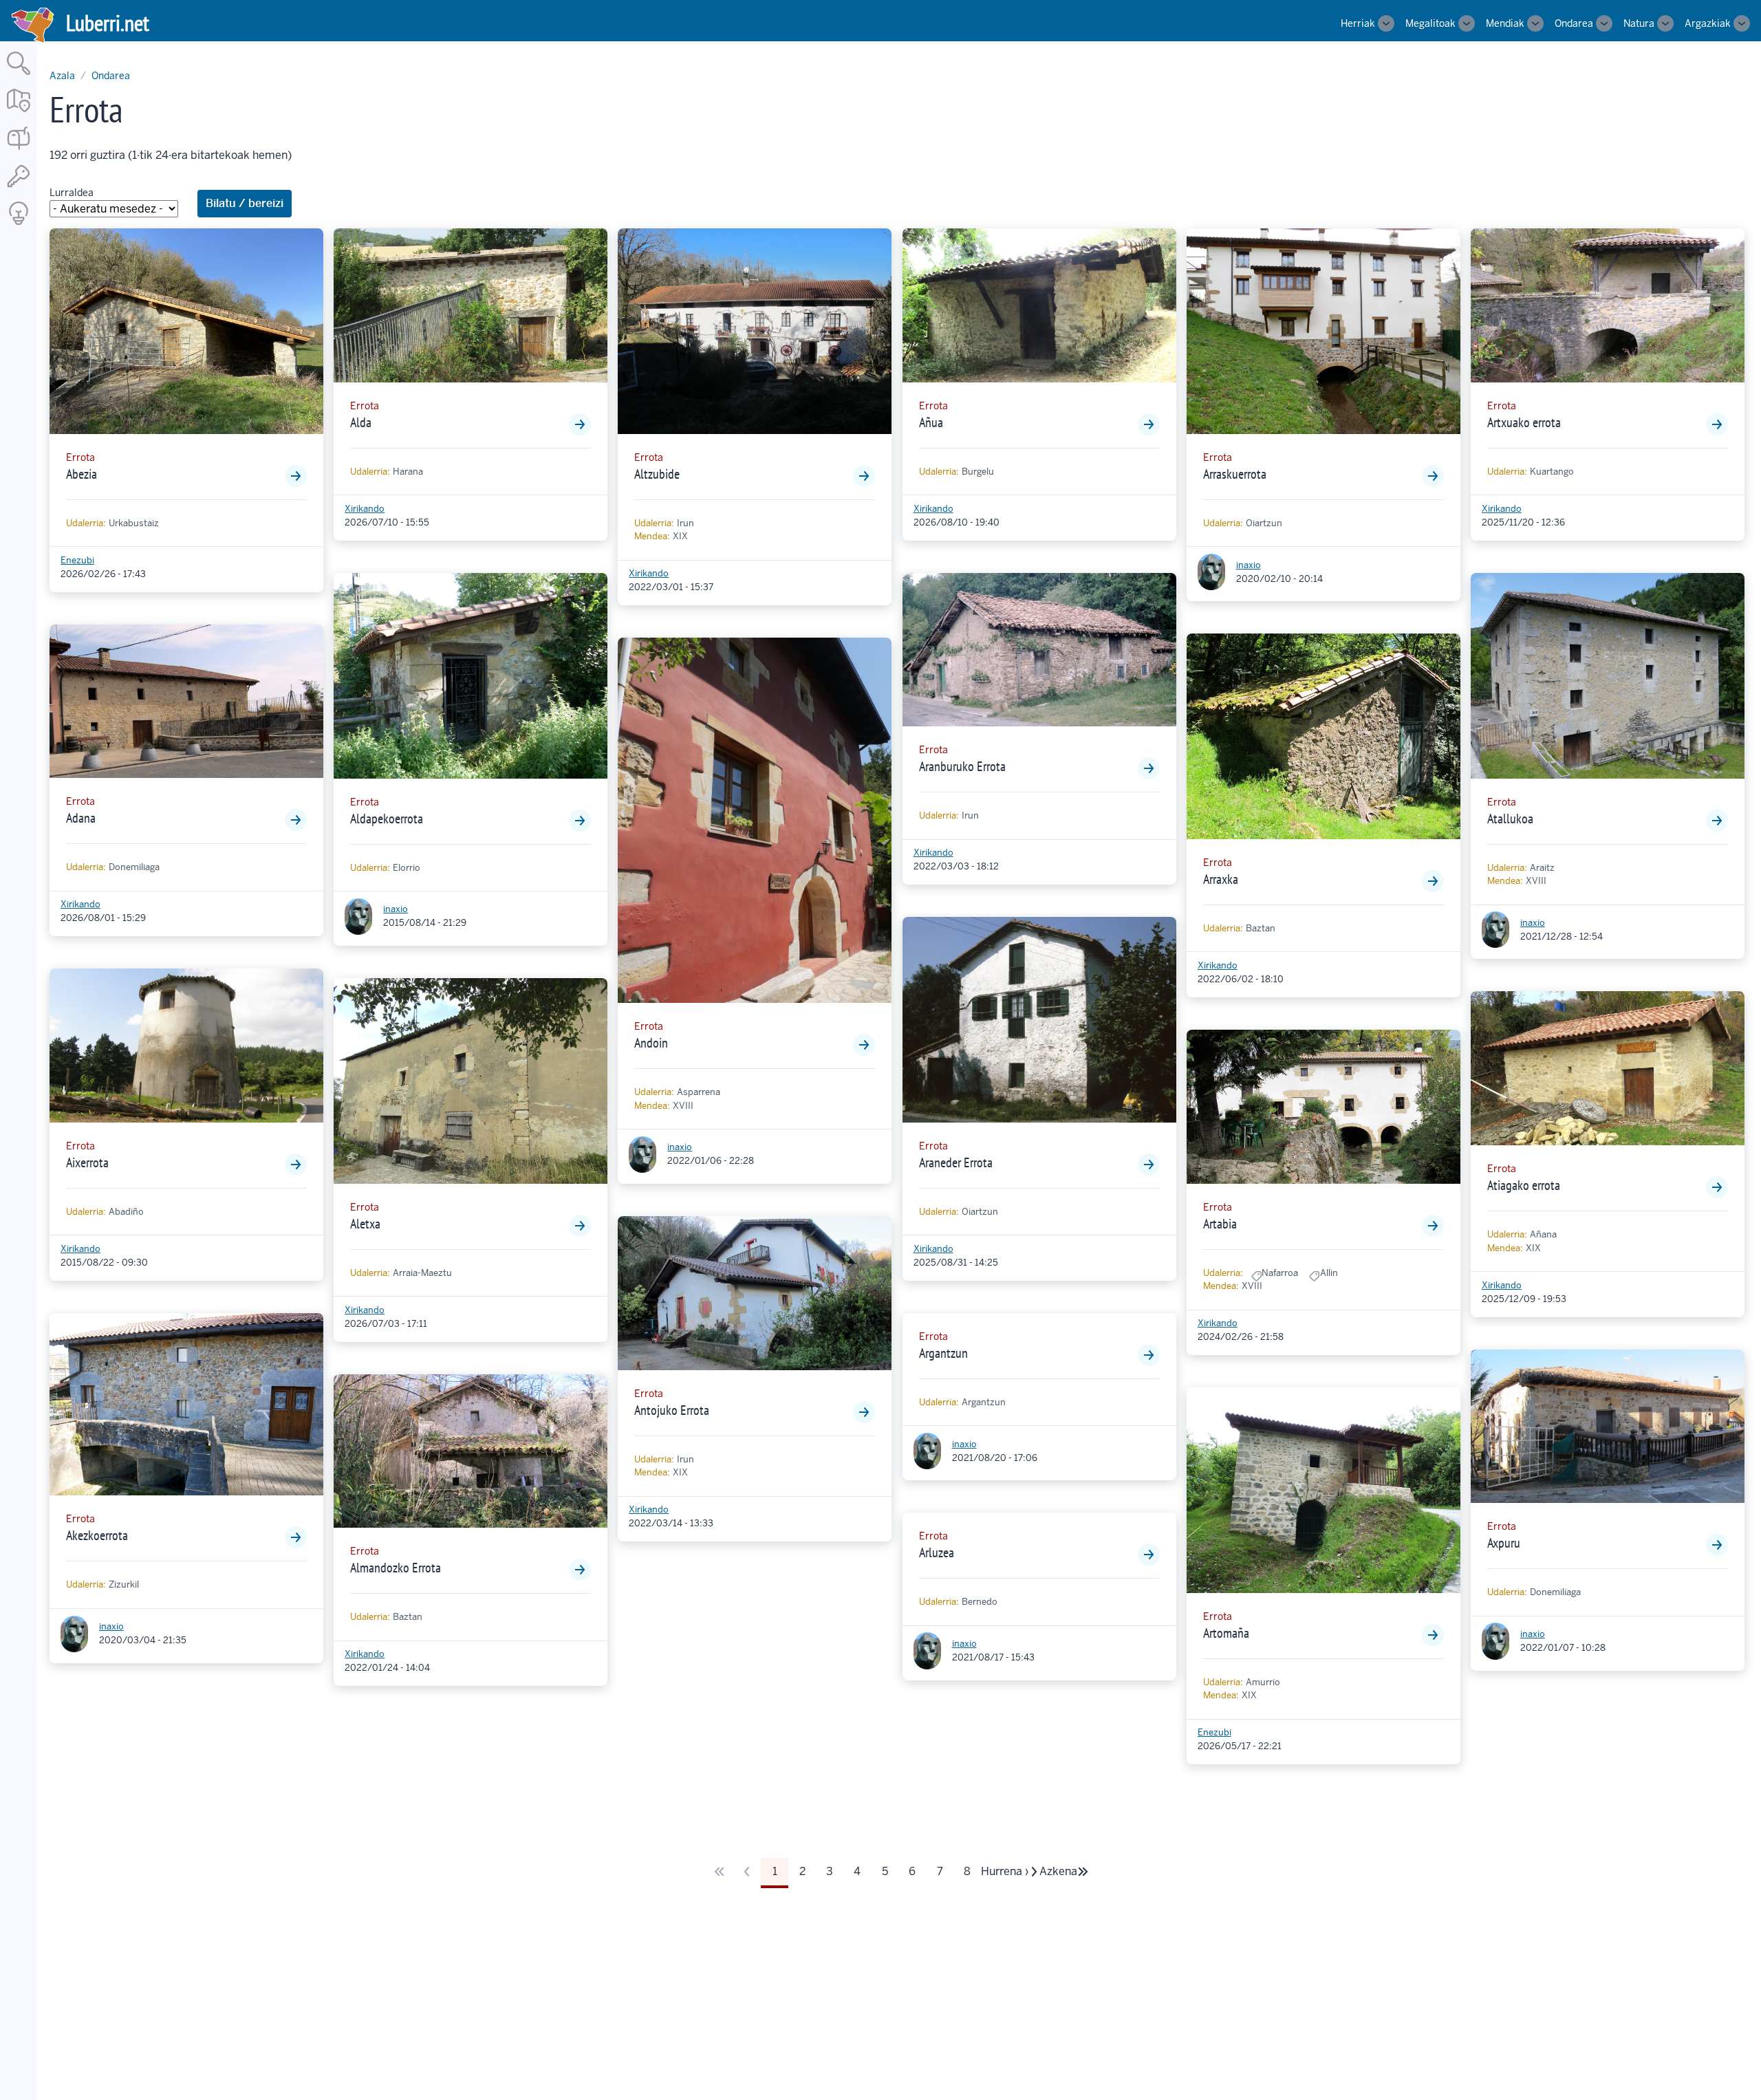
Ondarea (1574, 23)
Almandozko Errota (396, 1568)
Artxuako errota (1524, 422)
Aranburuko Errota (962, 766)
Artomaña (1226, 1633)
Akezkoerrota (97, 1535)
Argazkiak (1708, 23)
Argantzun (943, 1353)
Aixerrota (87, 1162)
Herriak (1358, 23)
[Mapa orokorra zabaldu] (19, 113)
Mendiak (1505, 23)
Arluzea (937, 1552)
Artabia (1220, 1224)
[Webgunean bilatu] (19, 76)
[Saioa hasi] (19, 188)
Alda (361, 422)
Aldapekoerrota (387, 819)
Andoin (651, 1043)
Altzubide (657, 474)
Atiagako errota (1524, 1185)
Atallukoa (1510, 819)
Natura (1639, 23)
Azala (62, 76)
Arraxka (1221, 879)
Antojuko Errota (672, 1410)
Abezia (82, 474)
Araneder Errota (956, 1162)
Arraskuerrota (1235, 474)
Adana (81, 818)
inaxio (111, 1626)
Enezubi (77, 560)
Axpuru (1504, 1543)
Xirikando (80, 904)
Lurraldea (72, 193)
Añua (931, 422)
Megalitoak (1430, 23)
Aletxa (365, 1224)
